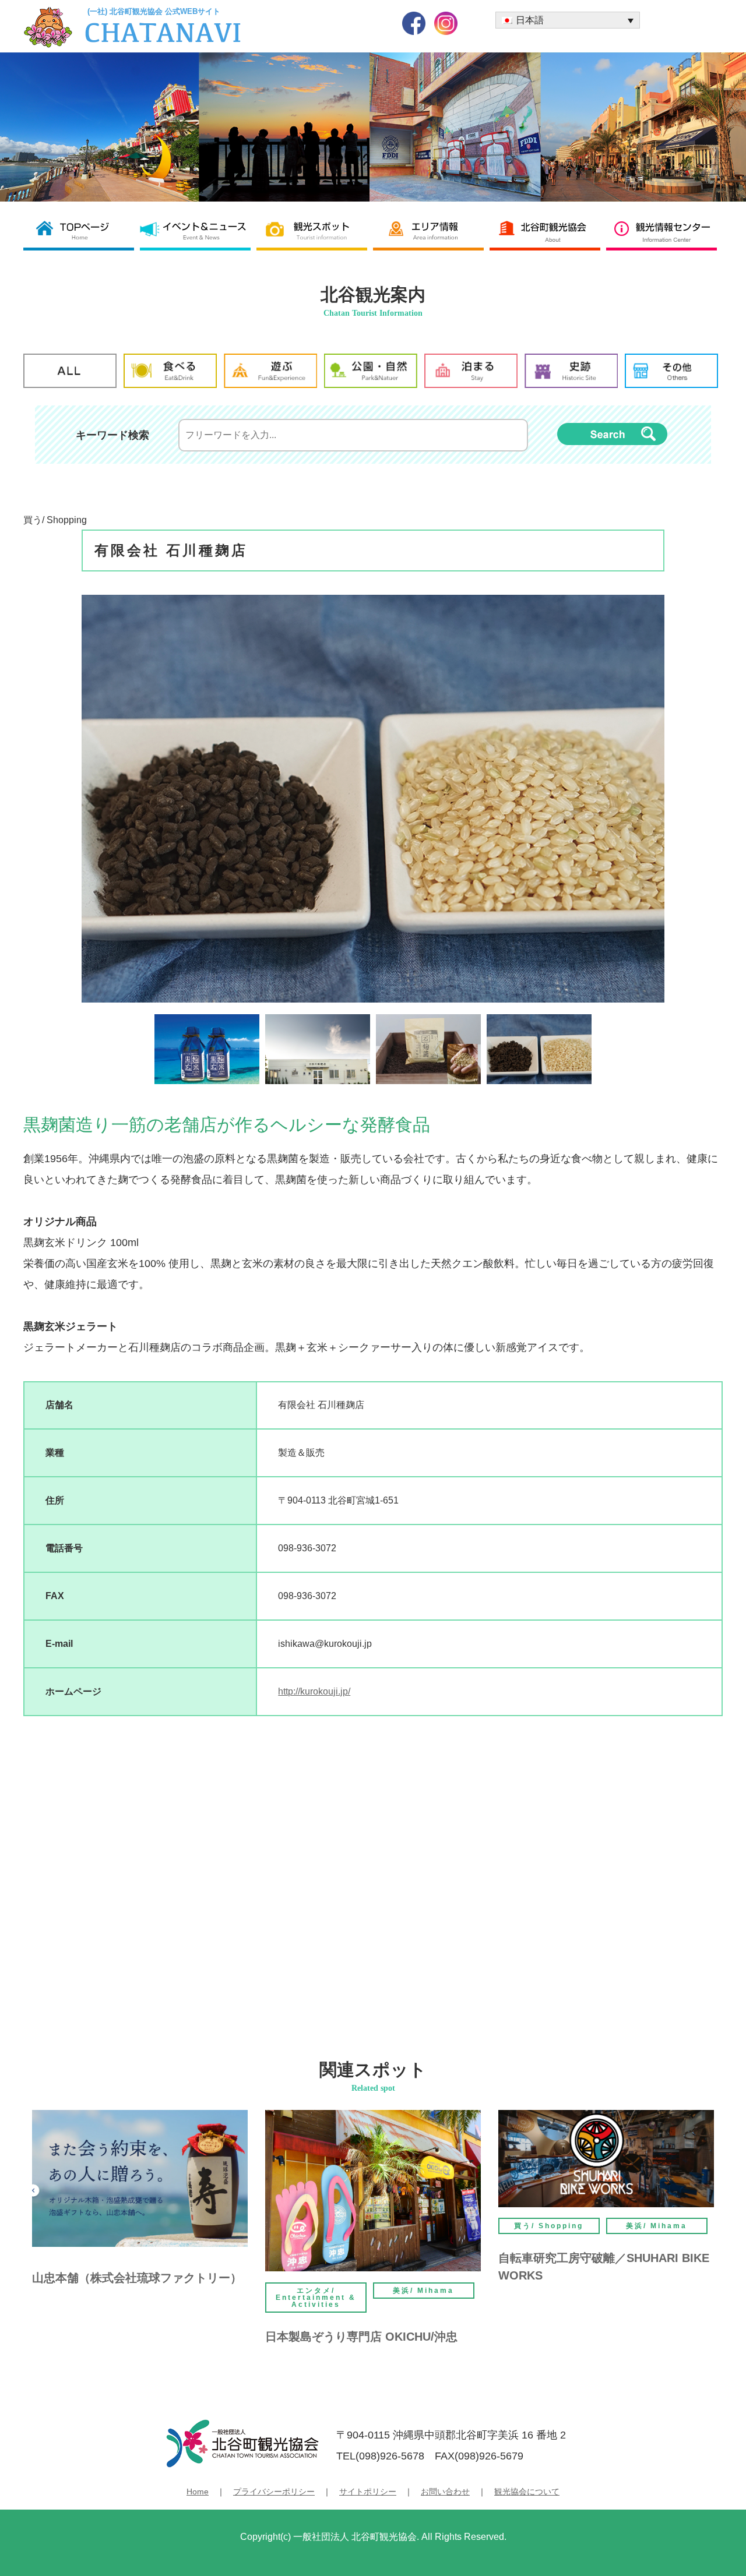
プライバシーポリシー (274, 2492)
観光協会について (527, 2492)
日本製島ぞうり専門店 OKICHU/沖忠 (361, 2337)
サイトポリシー (368, 2492)
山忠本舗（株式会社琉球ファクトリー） (137, 2278)
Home (198, 2492)
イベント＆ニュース (198, 230)
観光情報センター (664, 230)
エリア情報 (431, 230)
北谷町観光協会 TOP (82, 230)
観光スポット (315, 230)
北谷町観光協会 (548, 230)
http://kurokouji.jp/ (314, 1691)
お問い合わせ (445, 2492)
